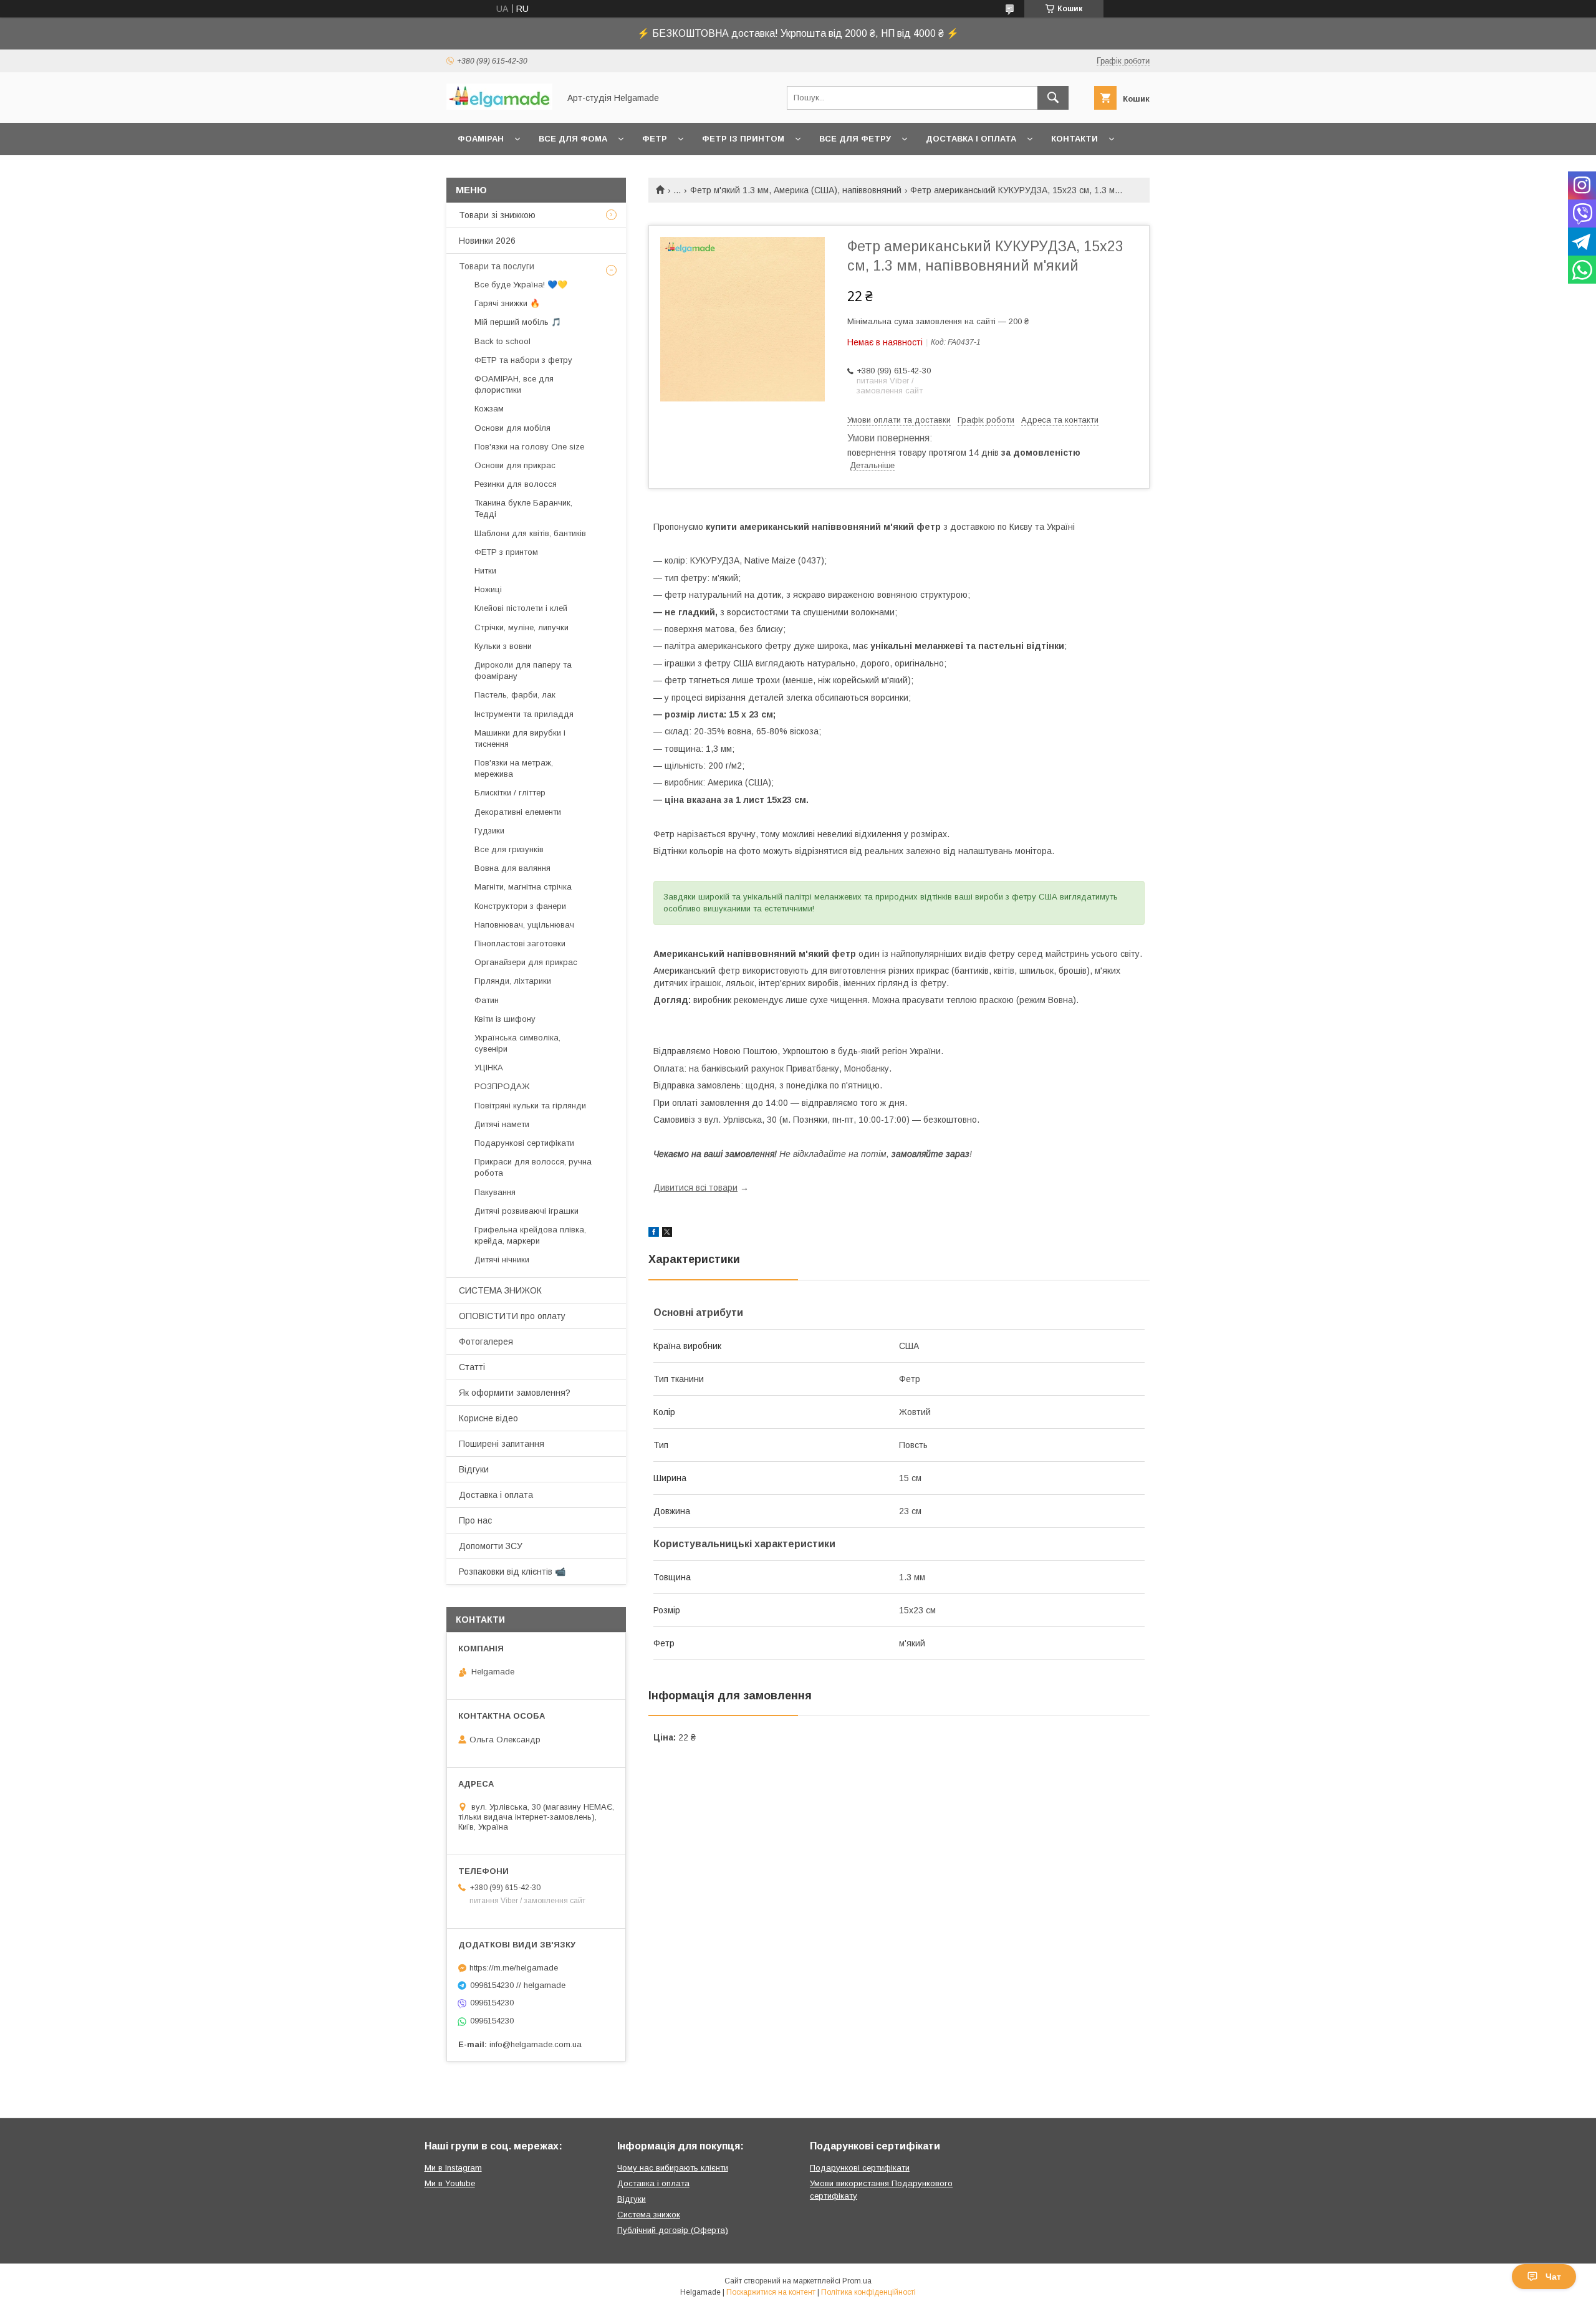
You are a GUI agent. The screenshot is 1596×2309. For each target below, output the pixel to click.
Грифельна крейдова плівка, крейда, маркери (530, 1235)
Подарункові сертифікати (524, 1143)
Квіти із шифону (505, 1019)
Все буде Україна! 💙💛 (521, 285)
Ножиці (488, 589)
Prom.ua (857, 2281)
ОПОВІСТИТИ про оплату (512, 1316)
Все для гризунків (509, 849)
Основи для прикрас (515, 465)
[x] (667, 1234)
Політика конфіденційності (868, 2292)
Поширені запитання (502, 1444)
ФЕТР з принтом (506, 552)
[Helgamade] (499, 107)
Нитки (485, 571)
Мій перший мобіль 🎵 (518, 322)
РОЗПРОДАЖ (502, 1086)
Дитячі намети (502, 1124)
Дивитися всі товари (695, 1188)
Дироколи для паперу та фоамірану (523, 670)
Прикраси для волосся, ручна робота (533, 1167)
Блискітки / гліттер (510, 793)
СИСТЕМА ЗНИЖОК (500, 1290)
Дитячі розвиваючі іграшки (526, 1211)
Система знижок (649, 2215)
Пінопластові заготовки (520, 943)
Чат (1553, 2277)
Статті (472, 1367)
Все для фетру (855, 139)
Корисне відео (488, 1418)
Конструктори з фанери (520, 906)
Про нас (475, 1520)
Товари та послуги (497, 266)
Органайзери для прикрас (526, 962)
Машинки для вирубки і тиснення (520, 738)
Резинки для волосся (516, 484)
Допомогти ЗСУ (491, 1546)
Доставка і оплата (971, 139)
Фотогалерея (486, 1342)
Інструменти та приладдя (524, 714)
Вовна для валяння (512, 868)
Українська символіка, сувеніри (517, 1043)
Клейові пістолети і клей (521, 608)
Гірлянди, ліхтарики (513, 981)
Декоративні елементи (518, 812)
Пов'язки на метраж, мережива (514, 768)
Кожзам (489, 409)
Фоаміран (481, 139)
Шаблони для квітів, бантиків (530, 533)
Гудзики (489, 831)
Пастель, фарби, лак (515, 695)
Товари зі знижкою (497, 215)
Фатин (487, 1000)
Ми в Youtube (450, 2183)
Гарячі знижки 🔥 (507, 303)
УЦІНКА (489, 1068)
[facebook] (654, 1234)
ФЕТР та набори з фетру (523, 360)
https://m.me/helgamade (514, 1968)
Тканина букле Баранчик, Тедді (523, 508)
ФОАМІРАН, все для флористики (514, 384)
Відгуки (474, 1469)
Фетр (655, 139)
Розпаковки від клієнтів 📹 (512, 1572)
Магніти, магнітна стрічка (523, 887)
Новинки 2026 (487, 241)
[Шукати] (1053, 98)
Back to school (502, 341)
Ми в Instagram (453, 2168)
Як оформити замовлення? (515, 1393)
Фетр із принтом (743, 139)
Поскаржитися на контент (771, 2292)
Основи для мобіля (512, 428)
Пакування (495, 1192)
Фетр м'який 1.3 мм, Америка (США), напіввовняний (796, 190)
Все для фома (573, 139)
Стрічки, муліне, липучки (522, 627)
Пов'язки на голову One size (529, 447)
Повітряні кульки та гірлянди (530, 1106)
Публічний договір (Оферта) (673, 2230)
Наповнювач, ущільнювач (524, 925)
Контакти (1074, 139)
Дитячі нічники (502, 1260)
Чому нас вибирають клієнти (673, 2168)
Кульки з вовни (503, 646)
